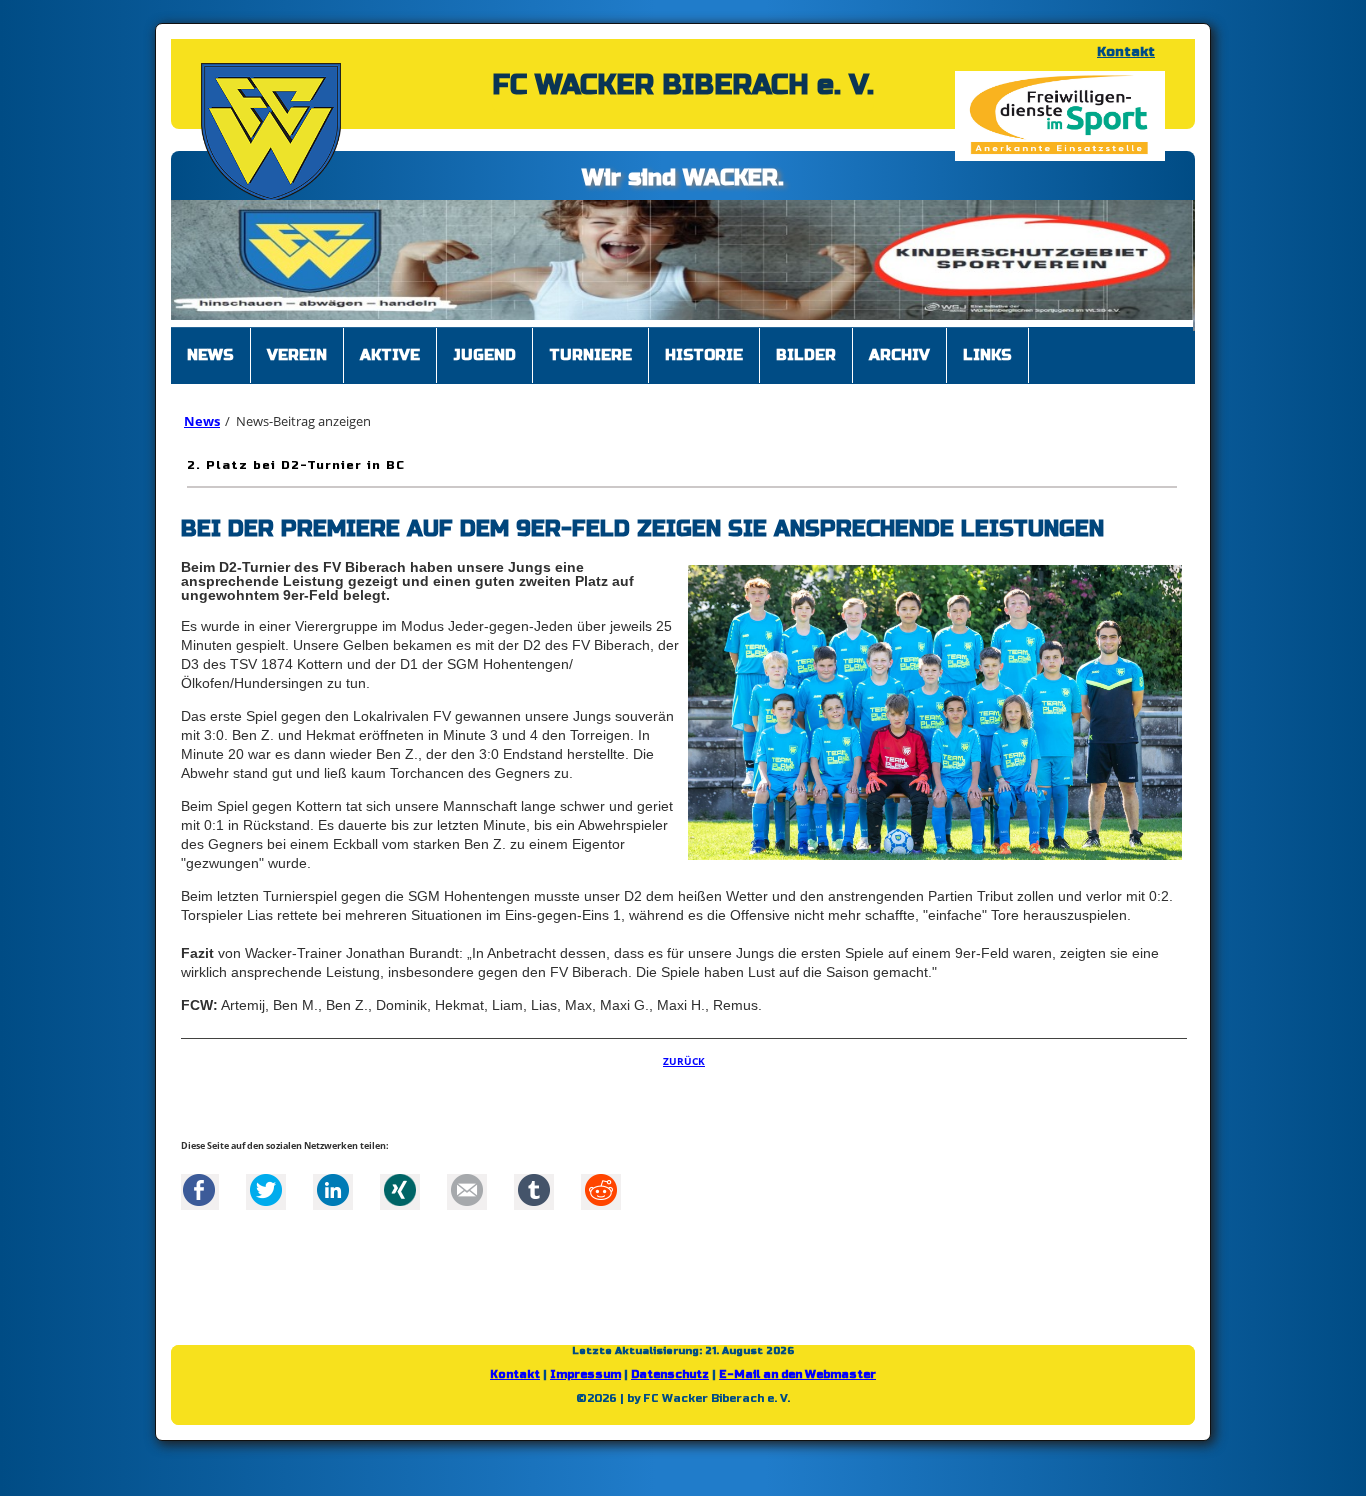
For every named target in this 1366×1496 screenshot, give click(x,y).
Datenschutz (670, 1384)
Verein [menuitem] (297, 365)
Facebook (199, 1200)
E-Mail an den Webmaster (797, 1384)
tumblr (534, 1200)
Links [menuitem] (987, 365)
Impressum (585, 1384)
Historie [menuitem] (704, 365)
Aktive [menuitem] (390, 365)
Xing (400, 1200)
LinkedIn (333, 1200)
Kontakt (1126, 52)
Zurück (684, 1071)
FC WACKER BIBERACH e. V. (683, 85)
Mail (467, 1200)
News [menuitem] (210, 365)
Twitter (266, 1200)
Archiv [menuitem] (899, 365)
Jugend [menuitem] (484, 365)
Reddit (601, 1200)
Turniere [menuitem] (590, 365)
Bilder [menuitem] (806, 365)
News (202, 431)
